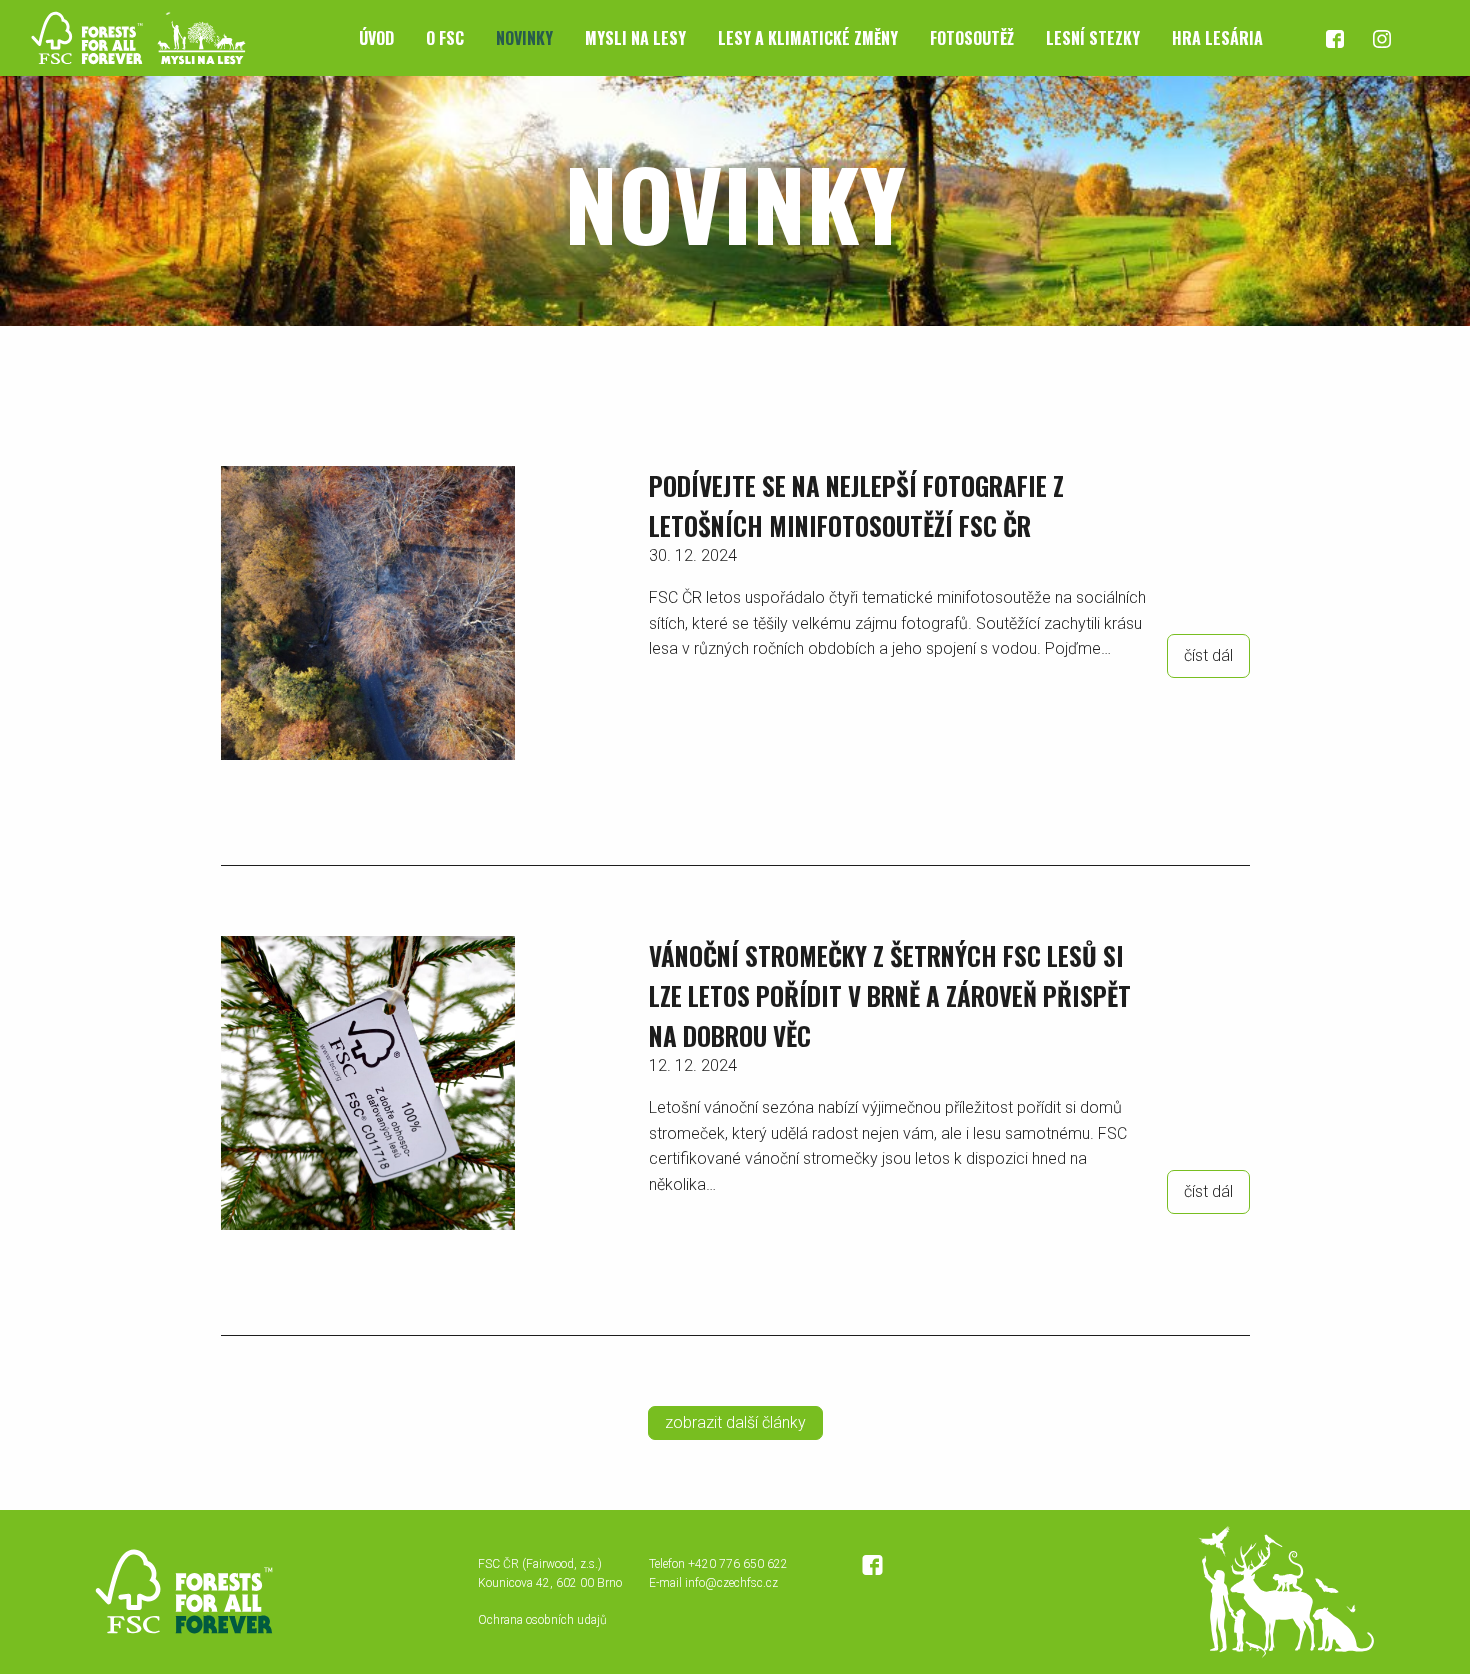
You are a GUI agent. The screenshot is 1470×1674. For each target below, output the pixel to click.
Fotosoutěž (972, 38)
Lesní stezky (1093, 38)
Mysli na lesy (635, 38)
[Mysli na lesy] (129, 36)
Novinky (524, 38)
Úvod (376, 38)
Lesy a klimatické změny (808, 38)
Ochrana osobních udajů (542, 1620)
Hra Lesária (1217, 38)
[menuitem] (376, 38)
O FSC (445, 38)
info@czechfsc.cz (731, 1583)
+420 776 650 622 (738, 1564)
